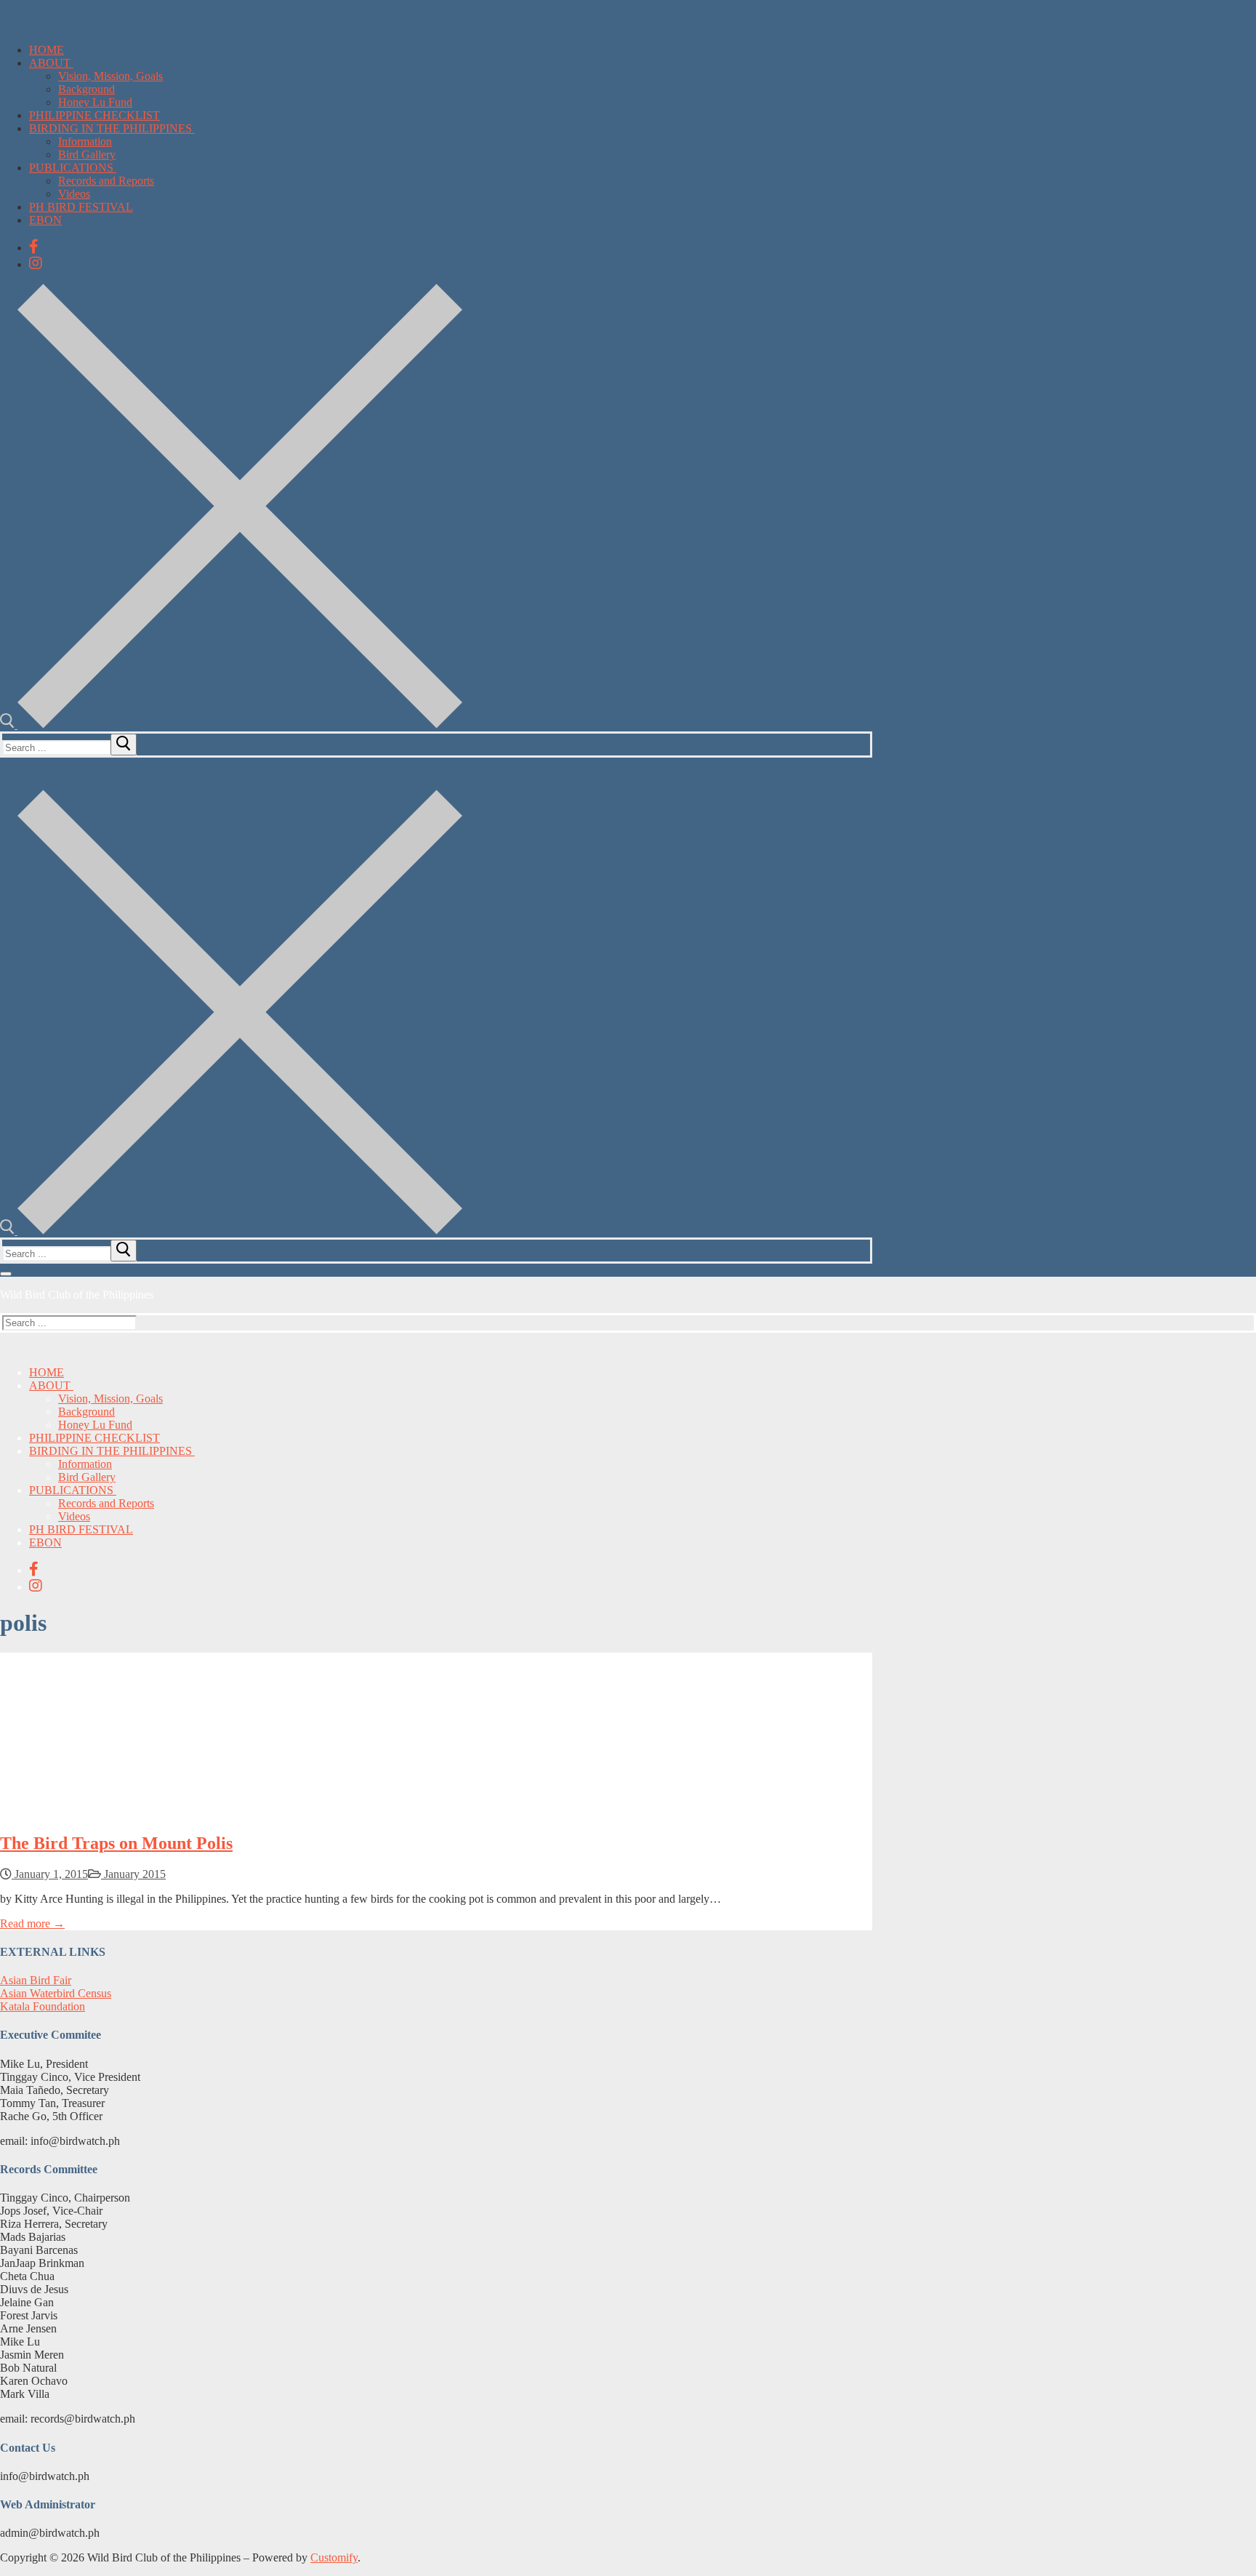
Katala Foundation (43, 2006)
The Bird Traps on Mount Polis (116, 1843)
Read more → (32, 1923)
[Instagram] (36, 263)
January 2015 (133, 1874)
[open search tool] (231, 725)
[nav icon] (6, 1274)
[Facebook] (34, 246)
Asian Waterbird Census (56, 1993)
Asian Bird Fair (36, 1980)
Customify (334, 2557)
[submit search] (124, 745)
